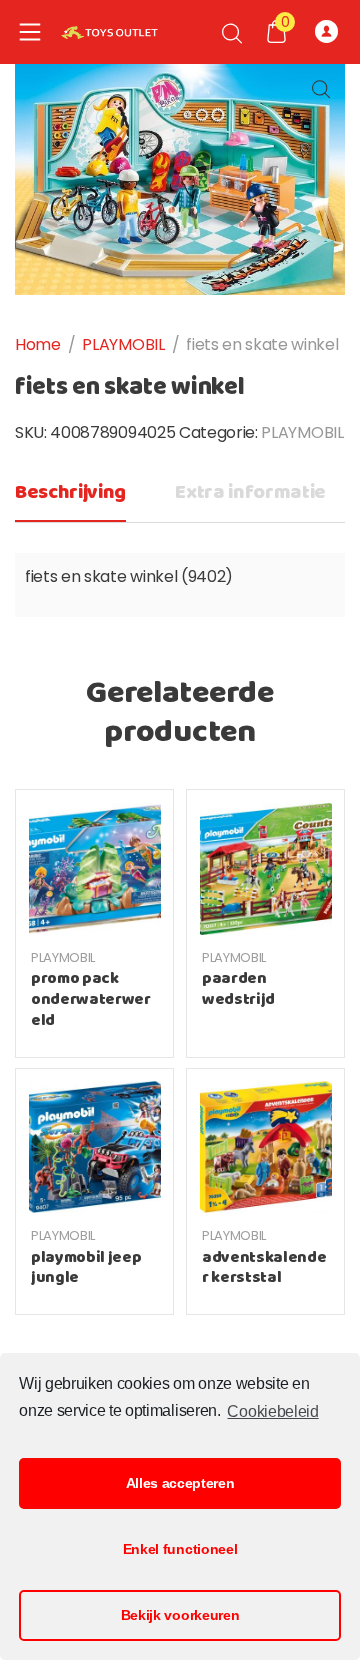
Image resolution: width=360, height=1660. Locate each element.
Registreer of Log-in (330, 32)
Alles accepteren (180, 1483)
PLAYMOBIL (123, 344)
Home (38, 344)
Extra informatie (250, 492)
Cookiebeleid (272, 1411)
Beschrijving (70, 492)
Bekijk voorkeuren (180, 1615)
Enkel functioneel (180, 1549)
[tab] (70, 498)
